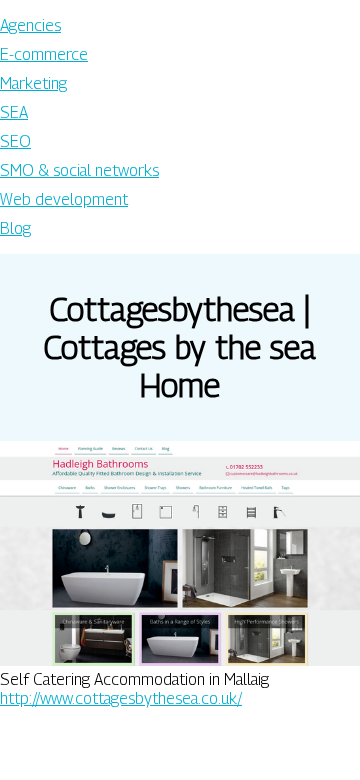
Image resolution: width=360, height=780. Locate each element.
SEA (14, 112)
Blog (15, 228)
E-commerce (44, 54)
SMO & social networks (79, 170)
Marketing (33, 83)
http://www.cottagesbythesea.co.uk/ (121, 698)
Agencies (30, 25)
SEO (15, 141)
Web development (64, 199)
